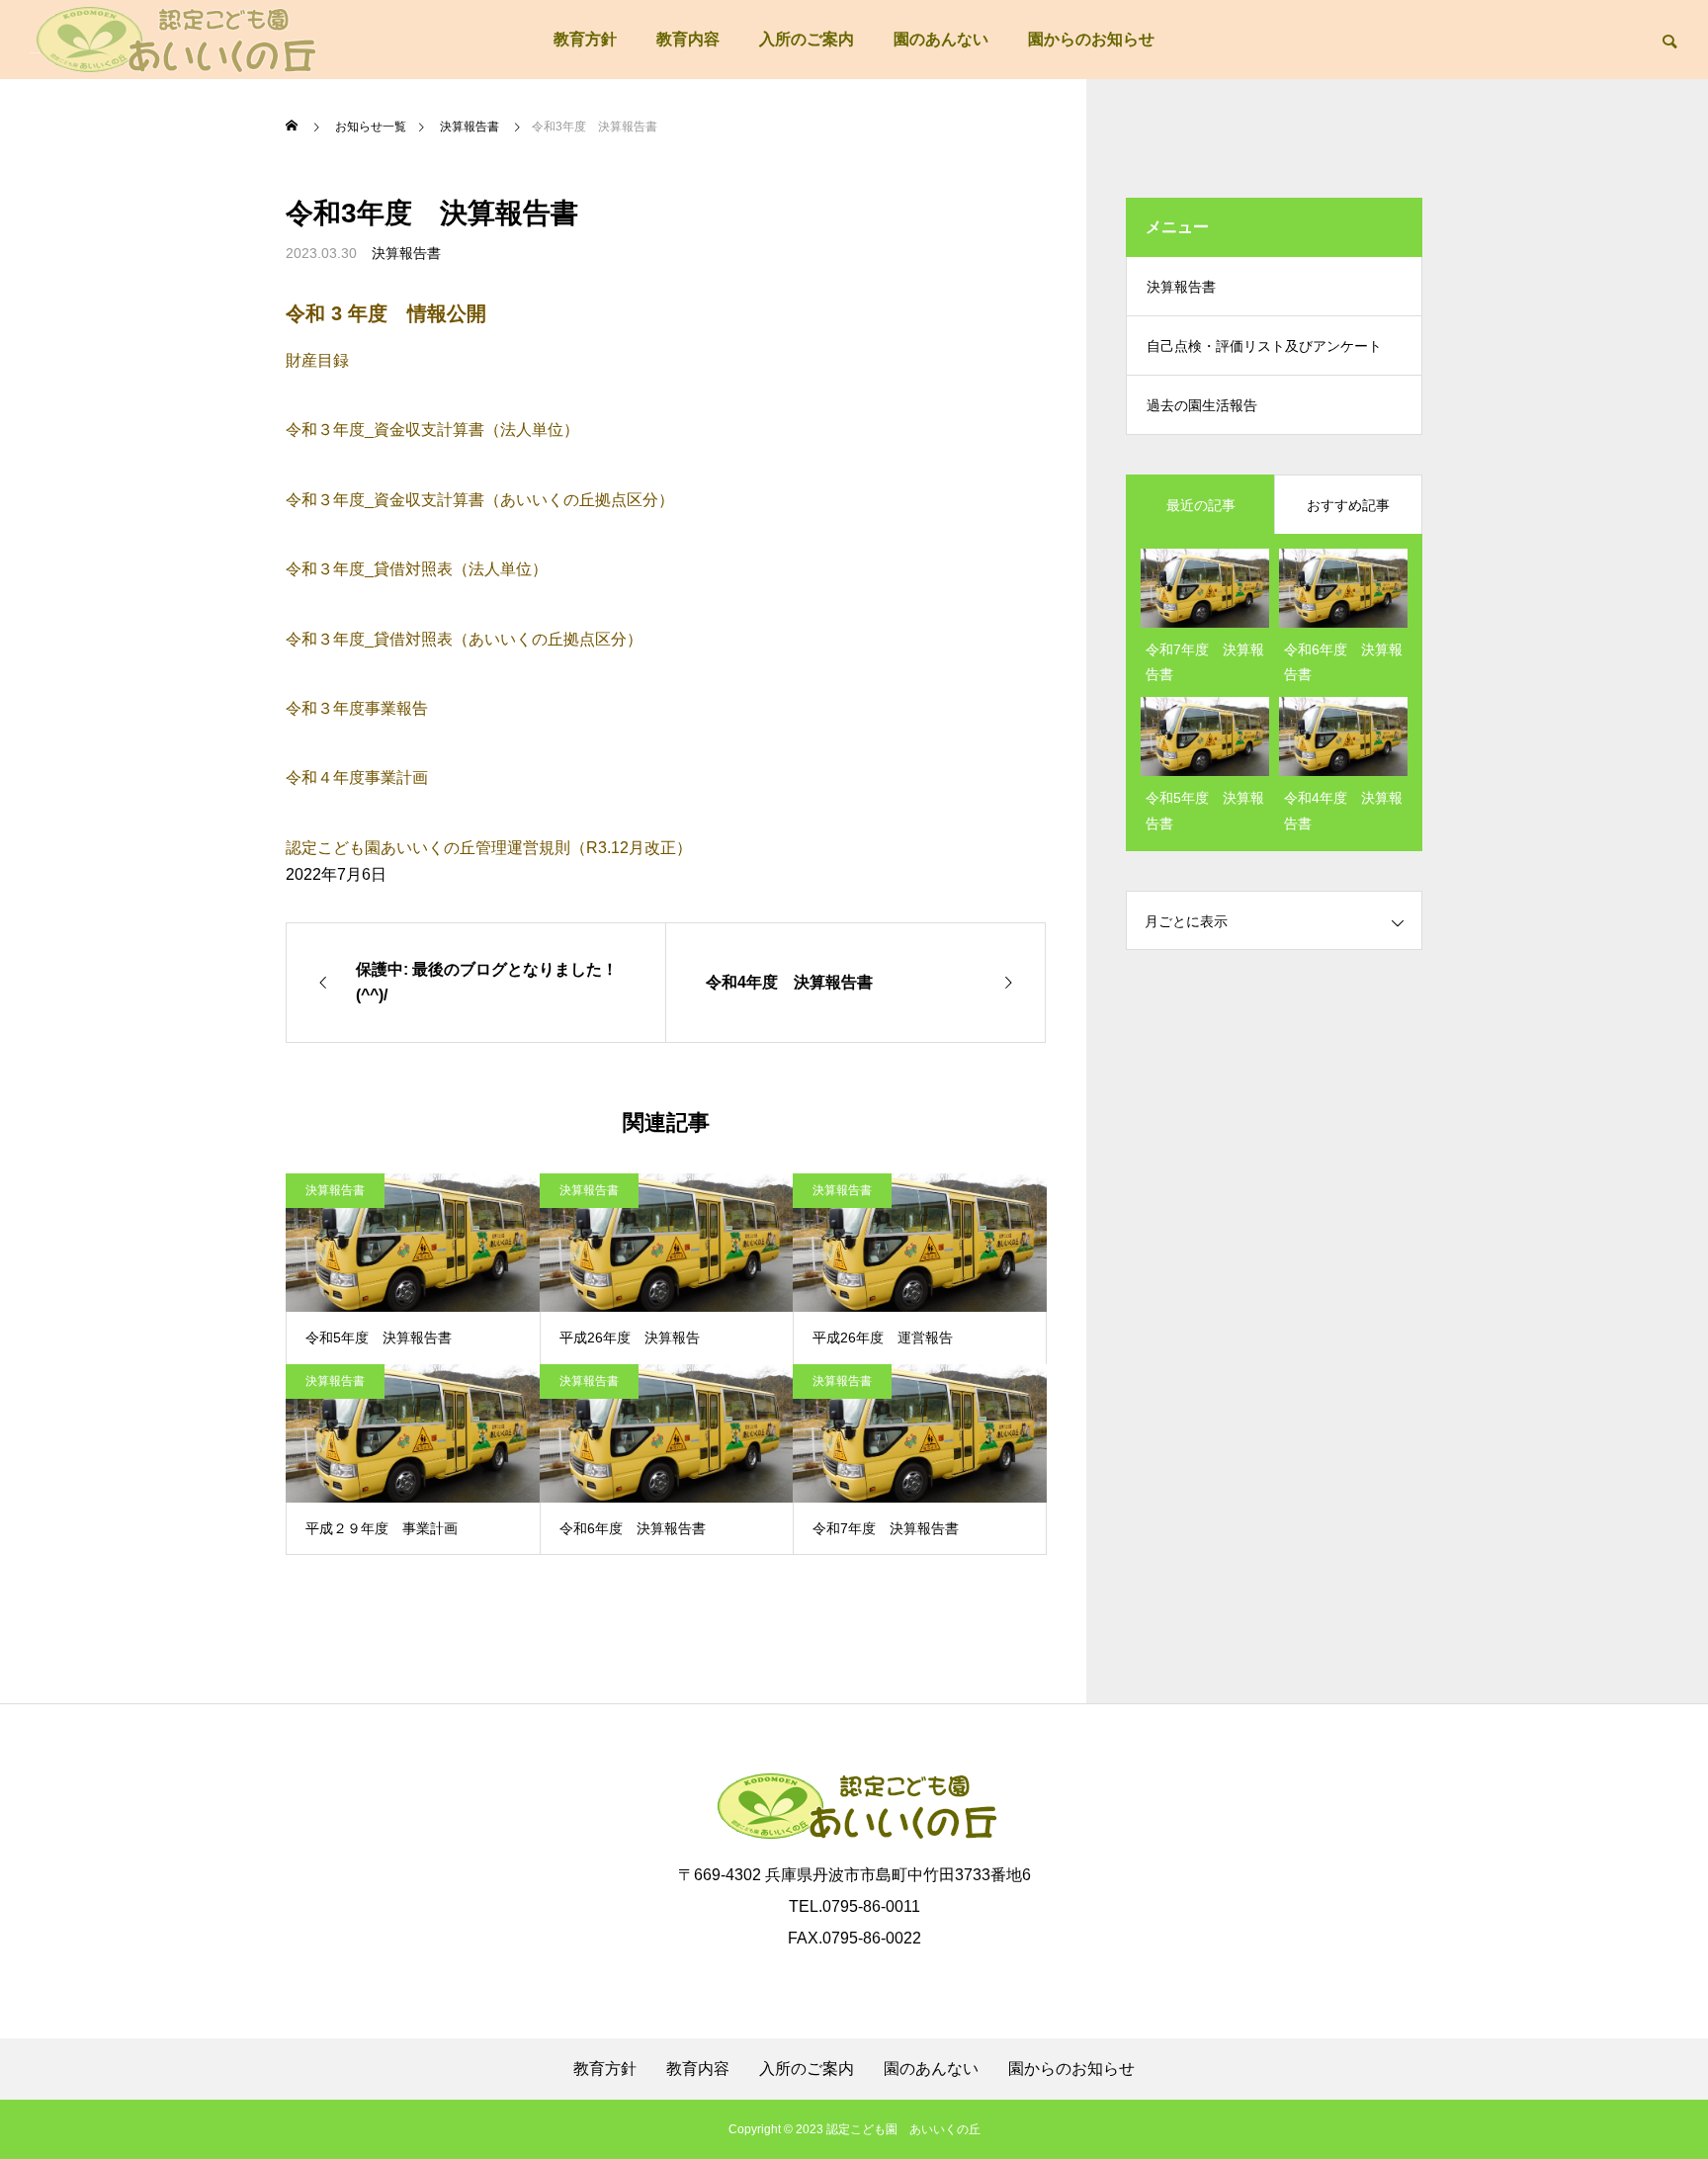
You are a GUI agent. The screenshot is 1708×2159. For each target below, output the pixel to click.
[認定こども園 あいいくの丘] (173, 40)
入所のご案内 (807, 39)
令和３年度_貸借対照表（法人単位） (417, 569)
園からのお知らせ (1091, 39)
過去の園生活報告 (1202, 405)
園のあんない (941, 39)
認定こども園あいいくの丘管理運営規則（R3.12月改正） (489, 848)
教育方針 (585, 39)
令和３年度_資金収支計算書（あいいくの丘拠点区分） (480, 500)
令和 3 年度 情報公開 (386, 313)
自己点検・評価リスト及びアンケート (1264, 346)
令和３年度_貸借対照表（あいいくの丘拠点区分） (464, 639)
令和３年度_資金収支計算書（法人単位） (432, 430)
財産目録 (317, 360)
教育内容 (688, 39)
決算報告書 (406, 253)
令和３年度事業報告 (357, 708)
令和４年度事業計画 (357, 777)
